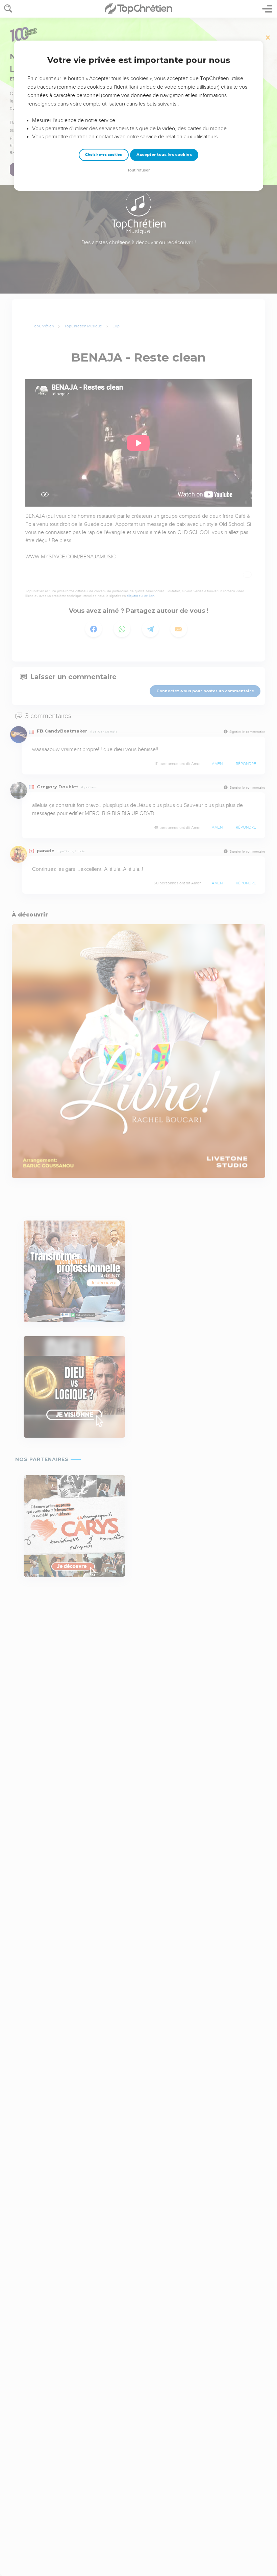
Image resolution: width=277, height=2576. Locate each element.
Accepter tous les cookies (164, 155)
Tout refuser (138, 170)
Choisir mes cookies (104, 155)
